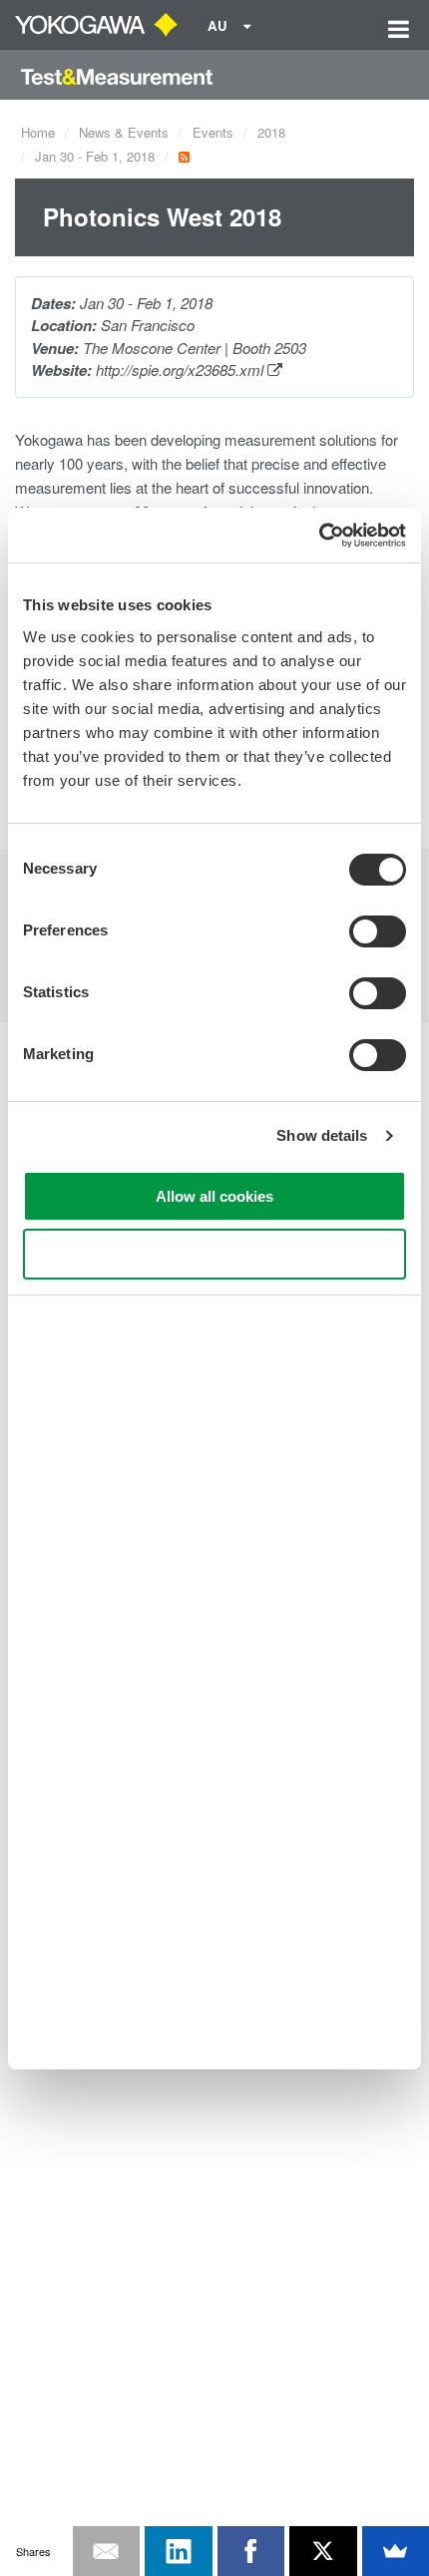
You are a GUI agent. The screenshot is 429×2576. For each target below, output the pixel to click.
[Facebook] (251, 2551)
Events (213, 132)
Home (38, 132)
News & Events (124, 132)
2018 (271, 132)
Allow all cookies (214, 1196)
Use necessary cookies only (214, 1254)
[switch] (378, 931)
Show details (322, 1135)
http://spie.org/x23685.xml (182, 369)
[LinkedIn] (179, 2551)
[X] (323, 2551)
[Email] (107, 2551)
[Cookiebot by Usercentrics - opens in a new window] (319, 536)
